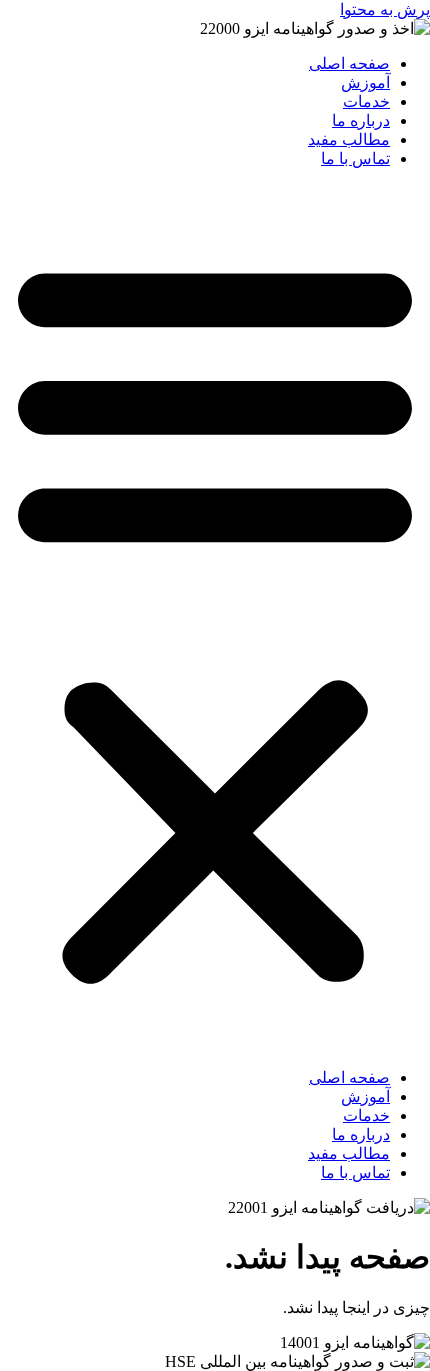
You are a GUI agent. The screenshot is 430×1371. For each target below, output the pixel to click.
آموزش (365, 82)
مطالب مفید (349, 139)
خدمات (366, 101)
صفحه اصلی (349, 63)
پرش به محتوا (385, 9)
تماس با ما (355, 158)
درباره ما (361, 120)
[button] (215, 618)
